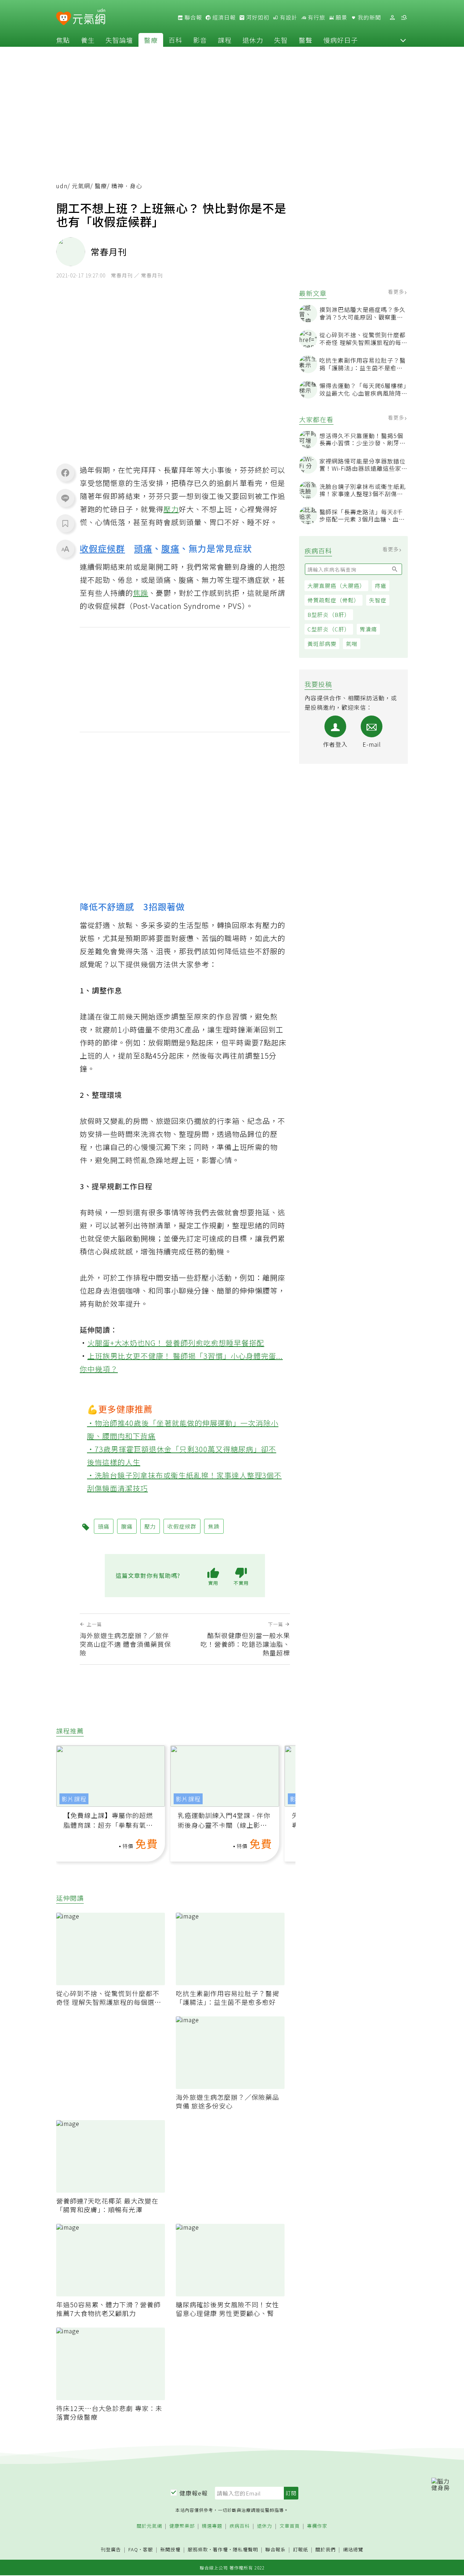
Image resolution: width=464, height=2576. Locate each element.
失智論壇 (119, 40)
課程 (225, 40)
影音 (200, 40)
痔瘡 (381, 586)
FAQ (133, 2549)
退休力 (253, 40)
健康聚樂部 (182, 2526)
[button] (403, 40)
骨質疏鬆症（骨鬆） (333, 600)
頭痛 (143, 548)
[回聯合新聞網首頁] (64, 19)
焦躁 (141, 593)
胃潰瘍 (368, 629)
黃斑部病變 (322, 644)
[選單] (404, 18)
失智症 (378, 600)
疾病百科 (240, 2526)
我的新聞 (369, 17)
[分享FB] (65, 473)
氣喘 (352, 644)
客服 (148, 2549)
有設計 (288, 17)
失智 (281, 40)
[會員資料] (392, 18)
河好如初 (257, 17)
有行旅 (316, 17)
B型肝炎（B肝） (329, 615)
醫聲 (306, 40)
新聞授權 (170, 2550)
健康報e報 (194, 2493)
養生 (88, 40)
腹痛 (170, 548)
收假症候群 (102, 548)
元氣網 (81, 186)
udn (62, 186)
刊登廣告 (111, 2550)
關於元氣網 (149, 2526)
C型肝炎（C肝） (329, 629)
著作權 (220, 2549)
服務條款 (198, 2549)
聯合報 (192, 17)
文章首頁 (290, 2526)
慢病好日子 (341, 40)
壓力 (171, 509)
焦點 (63, 40)
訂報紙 (301, 2550)
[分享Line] (65, 498)
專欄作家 (317, 2526)
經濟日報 (223, 17)
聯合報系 (275, 2550)
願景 (341, 17)
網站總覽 (353, 2550)
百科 (175, 40)
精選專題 (212, 2526)
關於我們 (326, 2550)
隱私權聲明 (245, 2549)
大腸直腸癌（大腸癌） (336, 586)
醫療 (151, 40)
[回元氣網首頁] (89, 17)
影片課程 (74, 1799)
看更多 (397, 292)
